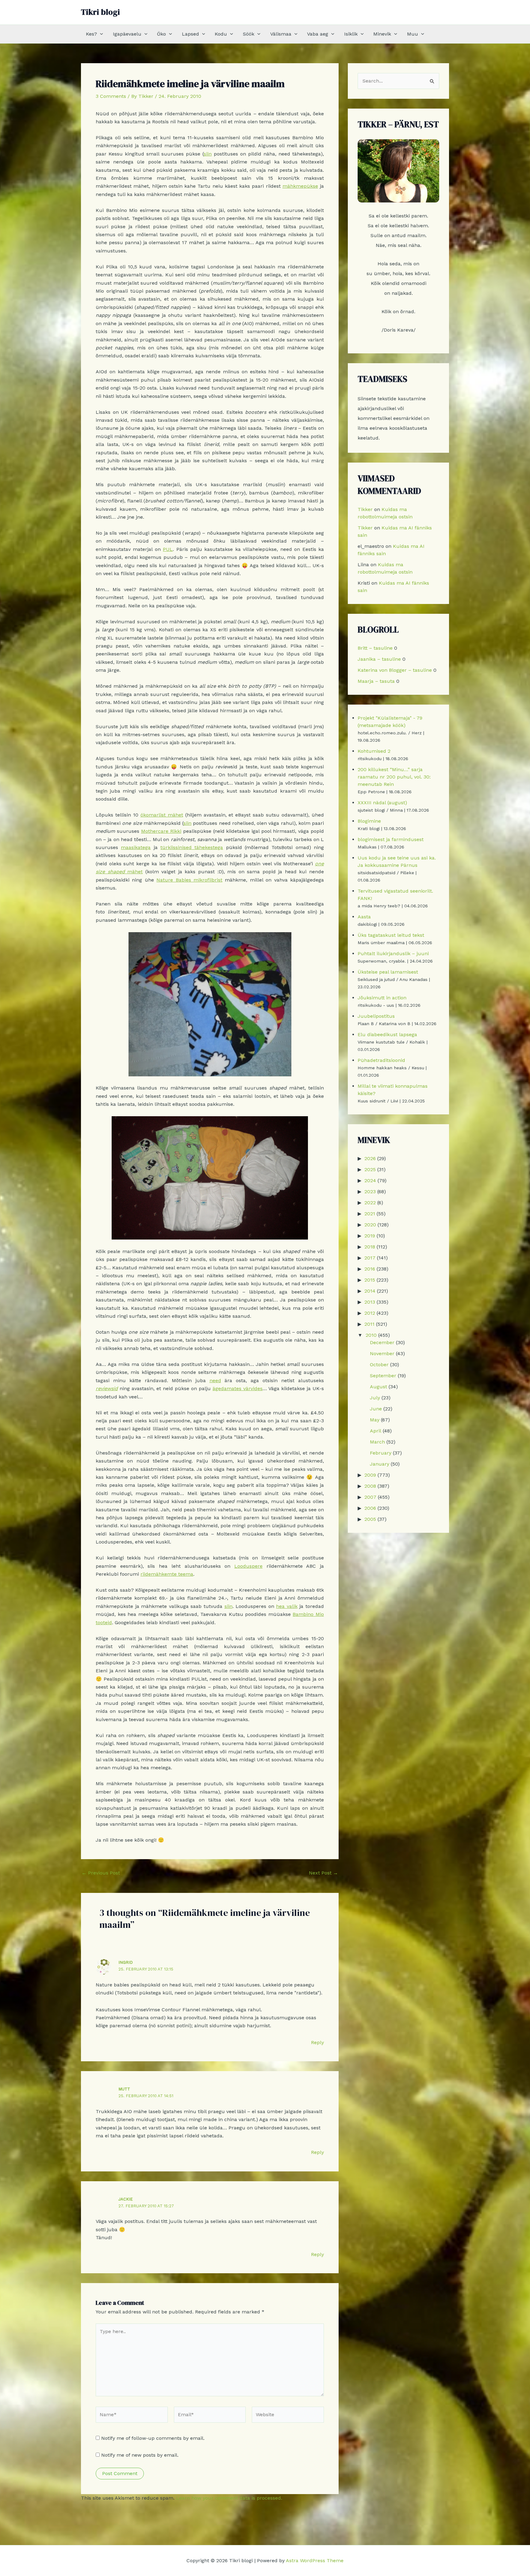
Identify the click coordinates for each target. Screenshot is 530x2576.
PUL (168, 549)
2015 (370, 1280)
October (379, 1365)
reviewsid (107, 1388)
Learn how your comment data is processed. (229, 2498)
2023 (370, 1192)
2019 (370, 1236)
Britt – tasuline (375, 648)
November (382, 1353)
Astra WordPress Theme (315, 2561)
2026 (370, 1158)
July (375, 1398)
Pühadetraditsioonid (381, 1060)
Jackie (126, 2199)
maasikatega (136, 847)
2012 (370, 1313)
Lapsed (190, 34)
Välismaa (281, 34)
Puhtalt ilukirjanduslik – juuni (393, 954)
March (377, 1442)
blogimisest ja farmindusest (391, 839)
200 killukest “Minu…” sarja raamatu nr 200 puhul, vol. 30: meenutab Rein (394, 777)
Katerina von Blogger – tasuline (395, 670)
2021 (370, 1214)
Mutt (124, 2089)
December (382, 1342)
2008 (370, 1486)
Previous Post (101, 1873)
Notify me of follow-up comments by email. (153, 2438)
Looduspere (248, 1566)
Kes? (91, 34)
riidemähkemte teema (167, 1574)
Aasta (364, 917)
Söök (249, 34)
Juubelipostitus (376, 1016)
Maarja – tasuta (376, 681)
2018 (370, 1247)
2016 (370, 1269)
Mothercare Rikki (161, 831)
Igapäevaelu (127, 34)
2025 (370, 1169)
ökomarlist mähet (162, 815)
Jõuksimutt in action (382, 998)
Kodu (221, 34)
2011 (369, 1324)
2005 (370, 1519)
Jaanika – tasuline (379, 659)
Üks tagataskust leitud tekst (391, 935)
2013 (370, 1302)
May (375, 1420)
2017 (370, 1258)
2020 (370, 1225)
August (378, 1387)
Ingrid (126, 1962)
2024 (370, 1180)
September (383, 1376)
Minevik (382, 34)
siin (208, 154)
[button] (100, 34)
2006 (370, 1508)
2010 (371, 1335)
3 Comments (111, 96)
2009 (370, 1475)
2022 (370, 1203)
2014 (370, 1291)
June (376, 1409)
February (381, 1453)
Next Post (323, 1873)
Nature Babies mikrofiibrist (189, 880)
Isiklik (351, 34)
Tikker (365, 509)
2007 (370, 1497)
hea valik (287, 1606)
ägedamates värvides (238, 1388)
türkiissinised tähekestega (192, 847)
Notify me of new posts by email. (140, 2455)
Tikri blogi (100, 12)
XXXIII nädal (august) (382, 803)
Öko (161, 34)
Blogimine (369, 821)
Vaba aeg (318, 34)
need (215, 1380)
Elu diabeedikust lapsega (387, 1034)
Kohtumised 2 (374, 751)
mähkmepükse (300, 186)
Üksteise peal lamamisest (388, 972)
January (380, 1464)
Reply (317, 2042)
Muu (413, 34)
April (376, 1431)
